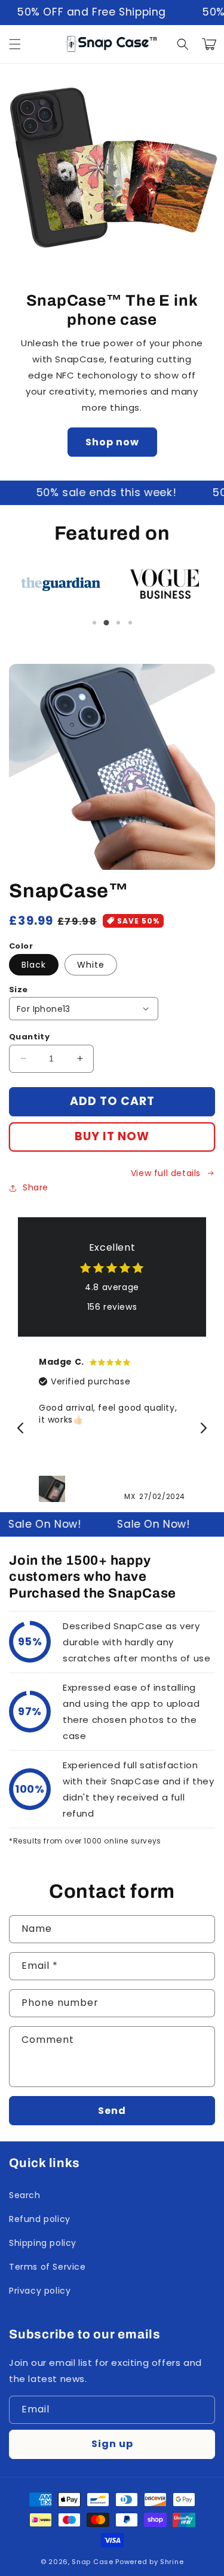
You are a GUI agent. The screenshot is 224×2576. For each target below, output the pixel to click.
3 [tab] (118, 623)
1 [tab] (94, 623)
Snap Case (92, 2562)
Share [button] (36, 1187)
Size (19, 990)
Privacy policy (40, 2291)
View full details (166, 1173)
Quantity (29, 1037)
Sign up (112, 2444)
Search (25, 2195)
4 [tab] (130, 623)
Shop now (112, 442)
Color (21, 946)
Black (34, 965)
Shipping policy (43, 2243)
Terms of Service (47, 2267)
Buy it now (112, 1136)
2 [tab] (106, 623)
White (91, 965)
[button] (15, 44)
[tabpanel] (61, 584)
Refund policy (40, 2219)
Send (112, 2111)
